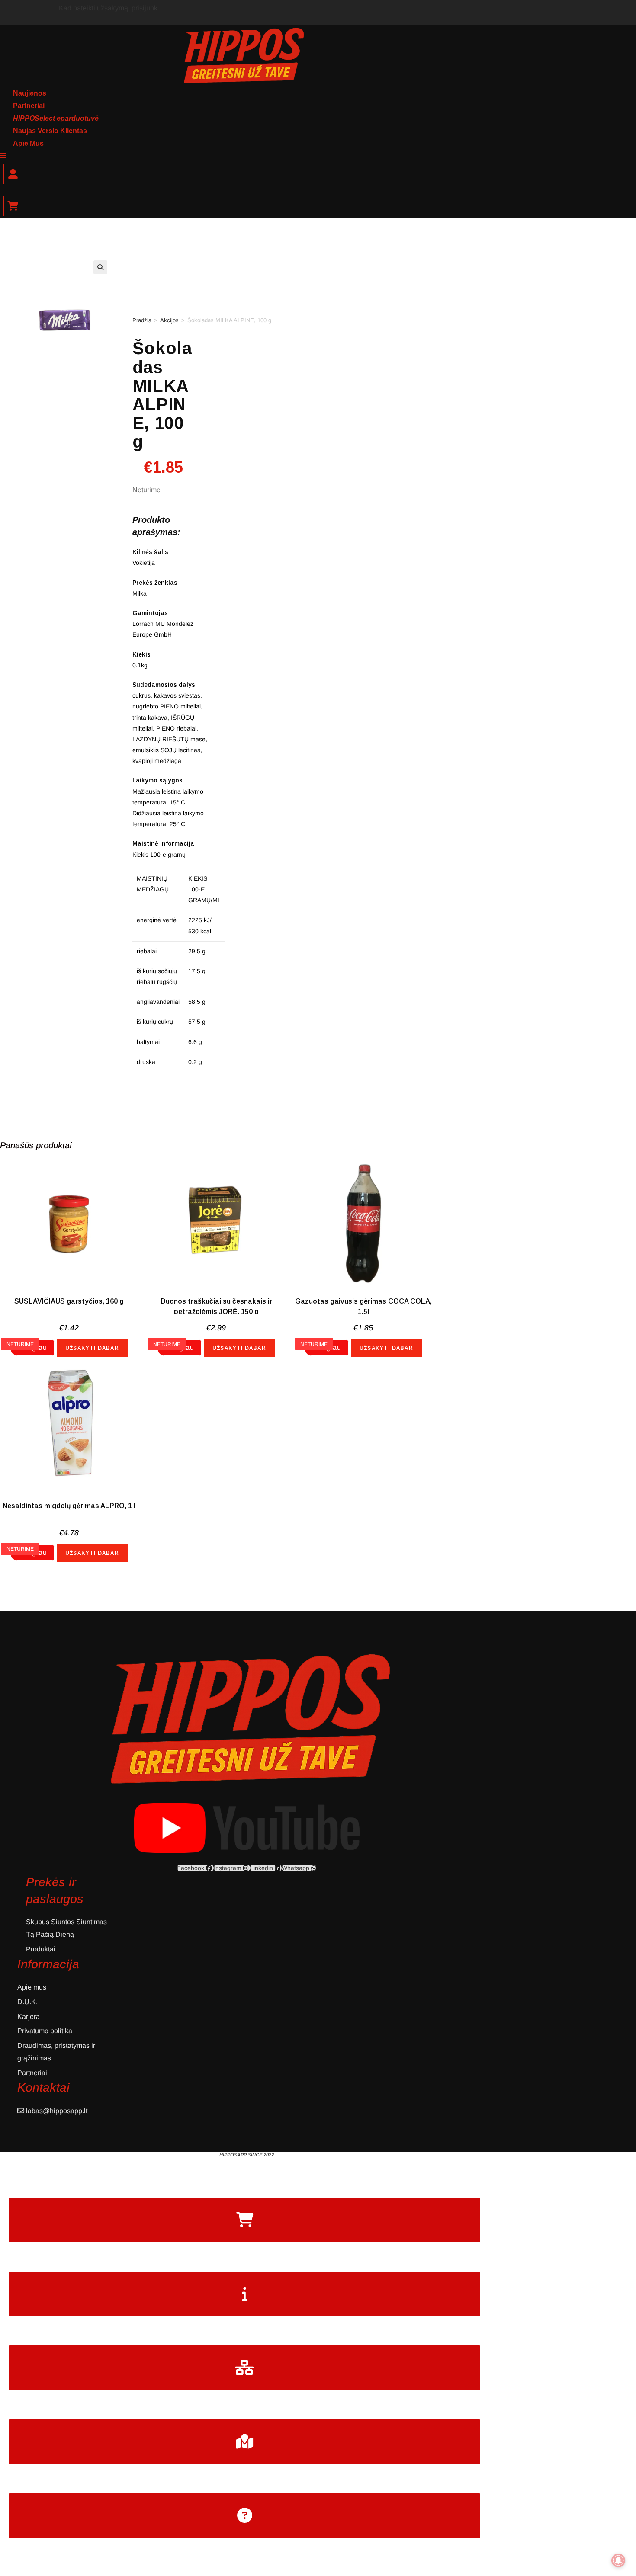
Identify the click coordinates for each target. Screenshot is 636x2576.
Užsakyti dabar (92, 1348)
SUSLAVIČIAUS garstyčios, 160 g (69, 1301)
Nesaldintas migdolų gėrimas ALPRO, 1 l (69, 1506)
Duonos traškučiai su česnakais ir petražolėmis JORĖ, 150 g (216, 1306)
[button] (100, 267)
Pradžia (142, 320)
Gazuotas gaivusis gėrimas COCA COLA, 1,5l (363, 1306)
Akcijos (169, 320)
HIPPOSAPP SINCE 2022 (247, 2155)
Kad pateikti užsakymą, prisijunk (108, 8)
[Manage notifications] (618, 2560)
